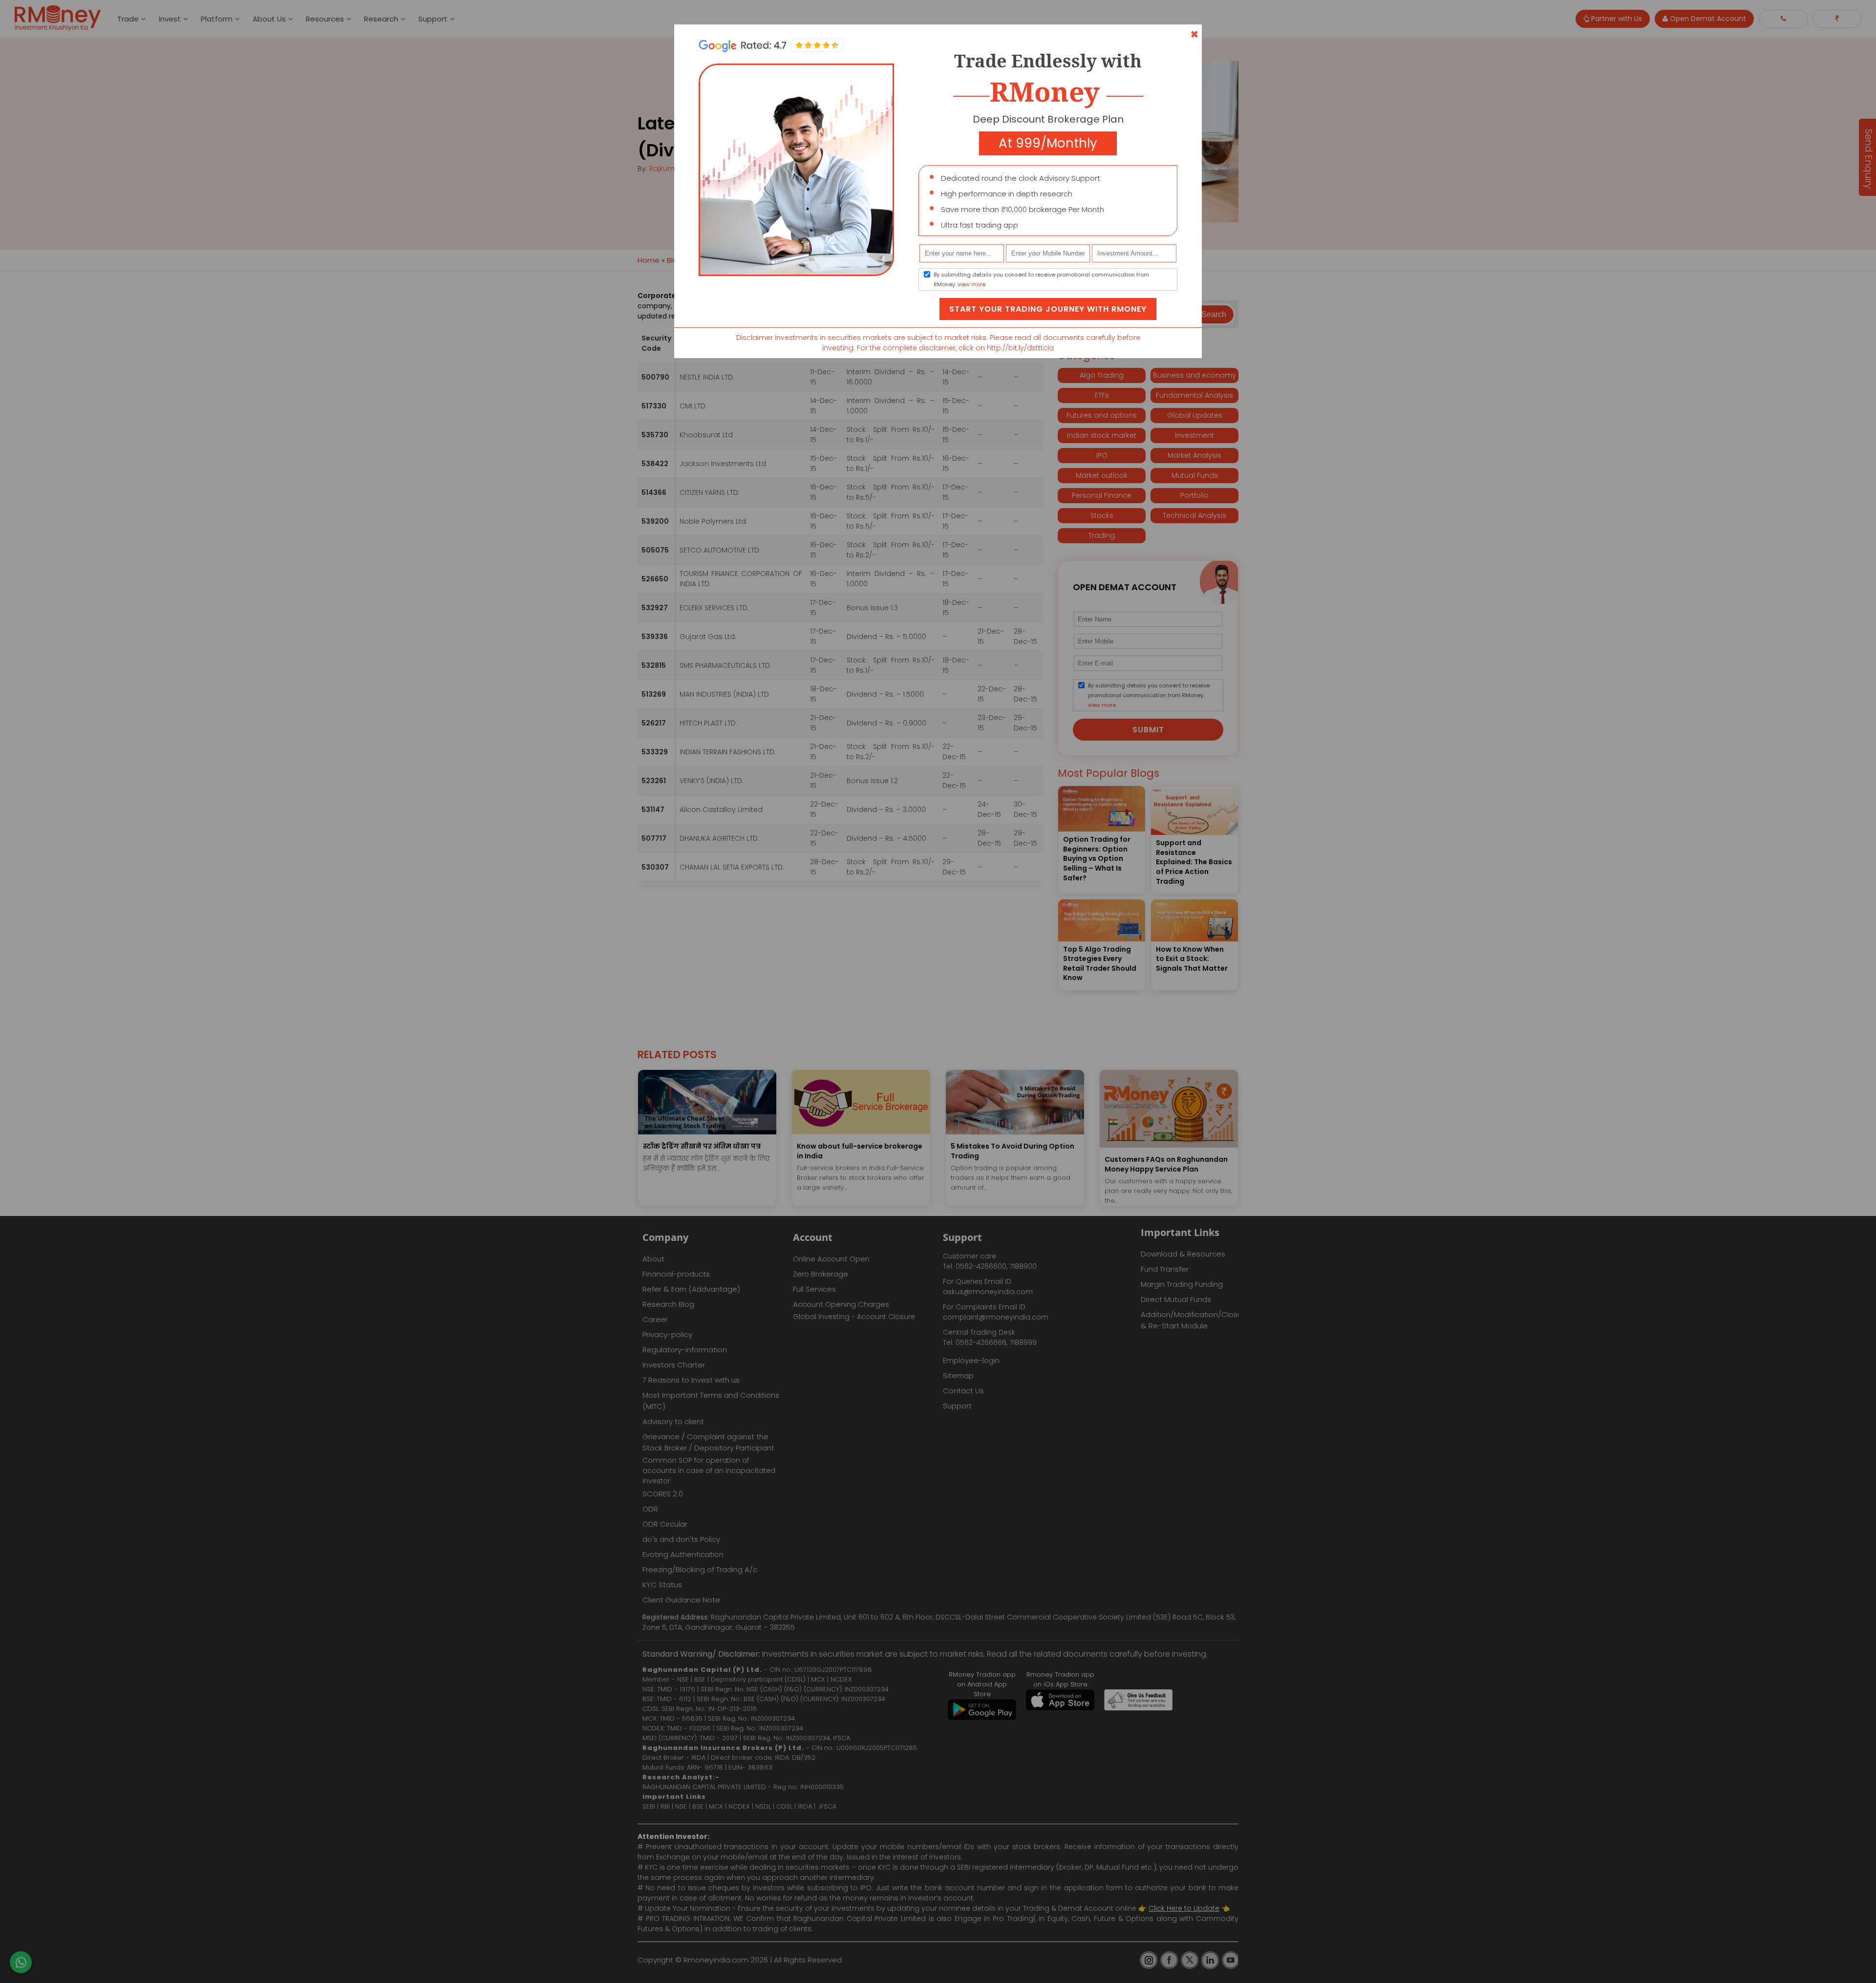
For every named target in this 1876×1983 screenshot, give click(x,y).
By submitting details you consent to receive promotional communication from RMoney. (1041, 279)
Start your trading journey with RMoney (1048, 309)
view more (971, 284)
